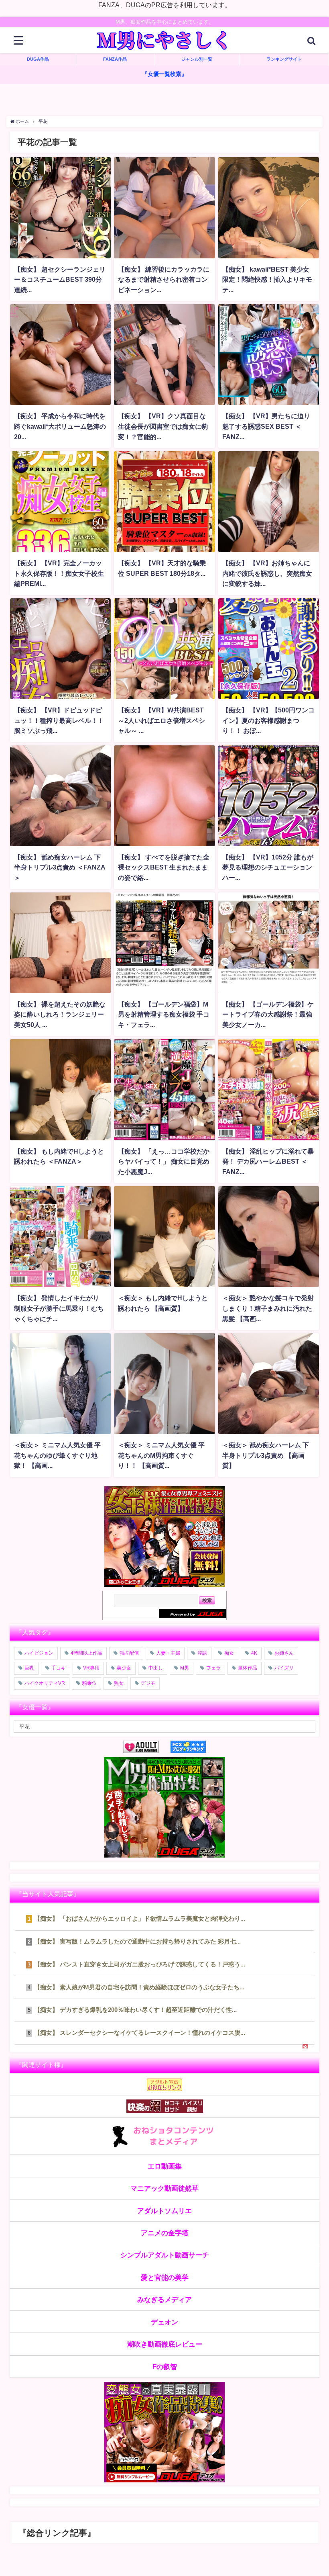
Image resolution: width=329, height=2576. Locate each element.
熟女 (119, 1683)
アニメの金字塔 (165, 2233)
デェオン (164, 2322)
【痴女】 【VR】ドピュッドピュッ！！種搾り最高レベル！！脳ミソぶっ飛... (59, 720)
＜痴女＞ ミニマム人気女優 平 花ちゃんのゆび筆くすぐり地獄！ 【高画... (57, 1455)
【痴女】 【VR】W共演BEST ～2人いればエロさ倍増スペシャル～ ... (161, 720)
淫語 (202, 1653)
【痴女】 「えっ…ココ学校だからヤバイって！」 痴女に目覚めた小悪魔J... (164, 1161)
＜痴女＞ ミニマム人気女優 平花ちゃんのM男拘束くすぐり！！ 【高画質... (161, 1455)
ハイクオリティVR (45, 1683)
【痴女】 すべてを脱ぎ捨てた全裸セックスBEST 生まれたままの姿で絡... (164, 867)
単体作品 (248, 1668)
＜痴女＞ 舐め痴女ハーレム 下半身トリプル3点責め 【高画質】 (266, 1455)
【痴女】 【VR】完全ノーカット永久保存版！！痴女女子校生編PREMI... (59, 573)
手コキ (59, 1668)
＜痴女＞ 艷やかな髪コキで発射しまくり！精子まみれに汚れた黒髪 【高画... (268, 1308)
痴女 (229, 1653)
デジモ (148, 1683)
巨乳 (29, 1668)
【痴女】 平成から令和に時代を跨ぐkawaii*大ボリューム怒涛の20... (60, 426)
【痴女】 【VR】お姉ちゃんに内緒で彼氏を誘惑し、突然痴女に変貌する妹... (267, 573)
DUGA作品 (38, 59)
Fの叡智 (165, 2366)
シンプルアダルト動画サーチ (165, 2255)
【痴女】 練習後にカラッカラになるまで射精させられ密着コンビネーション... (164, 279)
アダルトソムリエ (164, 2211)
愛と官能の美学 (165, 2277)
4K (254, 1653)
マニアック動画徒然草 (164, 2188)
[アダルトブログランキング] (147, 1747)
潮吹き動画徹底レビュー (165, 2344)
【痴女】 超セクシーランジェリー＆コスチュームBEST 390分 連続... (60, 279)
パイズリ (284, 1668)
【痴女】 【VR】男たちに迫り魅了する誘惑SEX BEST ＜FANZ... (266, 426)
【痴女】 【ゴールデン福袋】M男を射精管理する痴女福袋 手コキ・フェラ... (164, 1014)
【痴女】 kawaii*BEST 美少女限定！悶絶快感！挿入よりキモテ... (267, 279)
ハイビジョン (39, 1653)
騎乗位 (89, 1683)
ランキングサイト (284, 59)
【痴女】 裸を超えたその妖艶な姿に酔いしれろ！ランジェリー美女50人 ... (60, 1014)
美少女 (124, 1668)
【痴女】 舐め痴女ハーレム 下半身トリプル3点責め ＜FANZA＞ (60, 867)
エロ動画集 (165, 2166)
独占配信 (129, 1653)
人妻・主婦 (168, 1653)
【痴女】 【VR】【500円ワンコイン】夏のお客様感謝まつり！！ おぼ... (268, 720)
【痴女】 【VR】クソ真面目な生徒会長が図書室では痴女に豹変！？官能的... (163, 426)
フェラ (213, 1668)
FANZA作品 (115, 59)
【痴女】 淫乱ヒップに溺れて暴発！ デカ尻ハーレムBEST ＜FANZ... (268, 1161)
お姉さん (284, 1653)
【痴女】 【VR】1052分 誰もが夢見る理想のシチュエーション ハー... (268, 867)
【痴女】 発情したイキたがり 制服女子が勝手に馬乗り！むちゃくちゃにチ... (59, 1308)
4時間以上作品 (86, 1653)
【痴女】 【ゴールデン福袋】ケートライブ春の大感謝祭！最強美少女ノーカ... (268, 1014)
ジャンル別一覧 (197, 59)
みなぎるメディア (164, 2299)
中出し (156, 1668)
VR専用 (91, 1668)
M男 (185, 1668)
